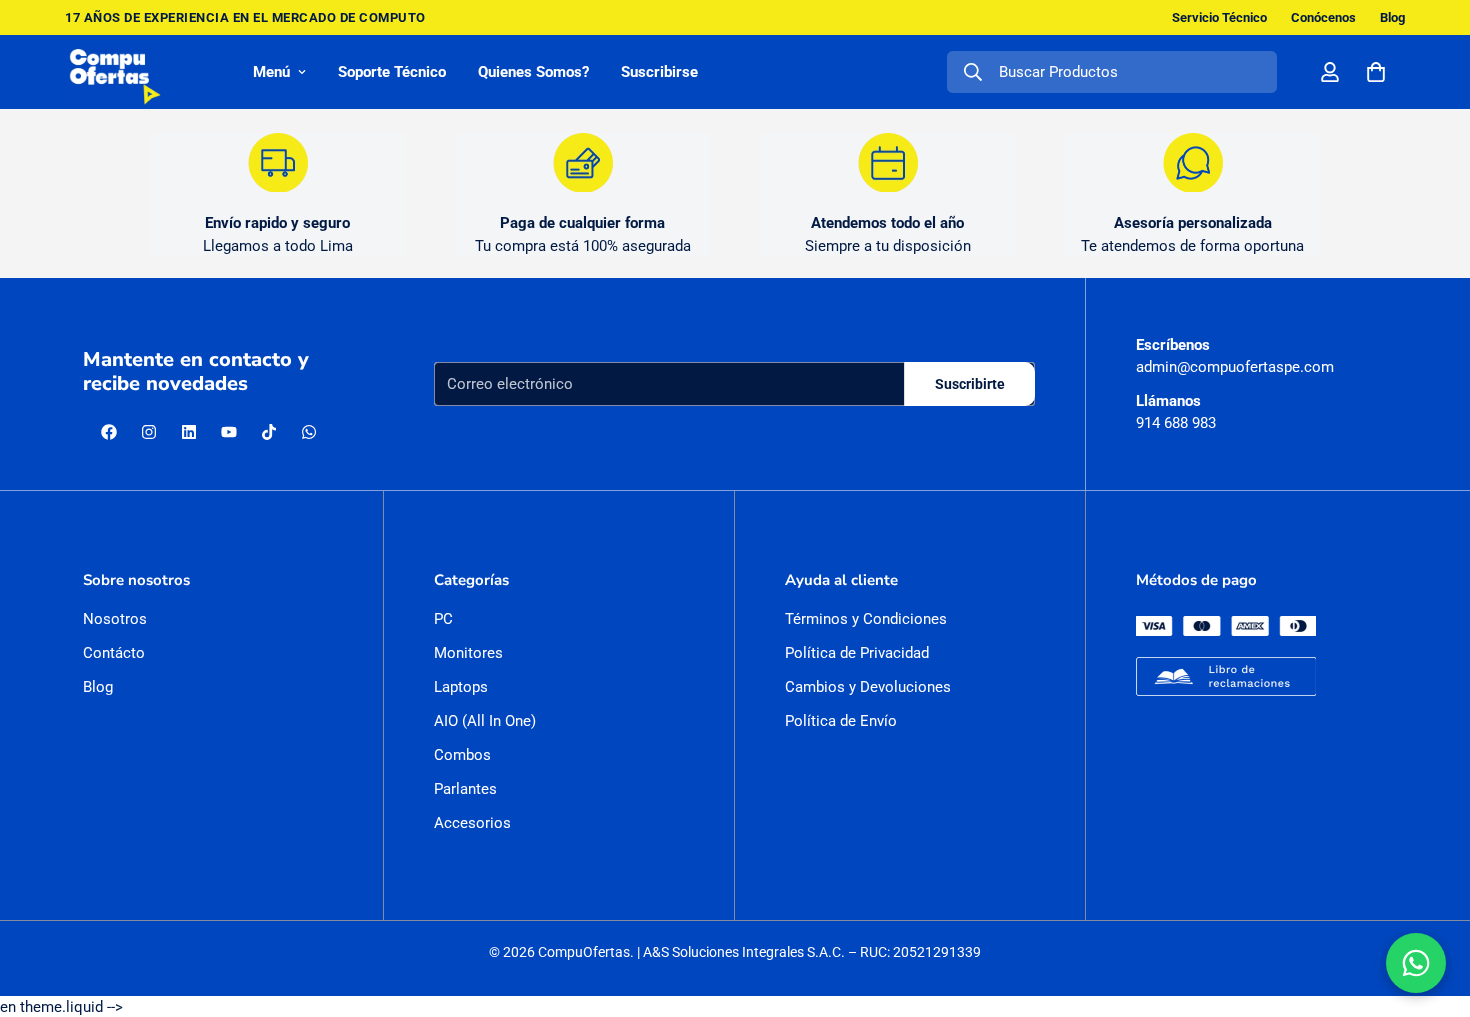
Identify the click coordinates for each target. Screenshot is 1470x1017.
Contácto (114, 653)
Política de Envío (841, 721)
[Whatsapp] (309, 432)
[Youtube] (229, 432)
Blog (1392, 17)
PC (443, 619)
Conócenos (1323, 17)
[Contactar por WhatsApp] (1416, 963)
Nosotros (115, 619)
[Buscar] (973, 72)
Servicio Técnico (1219, 17)
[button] (1376, 72)
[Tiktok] (269, 432)
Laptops (461, 687)
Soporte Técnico (392, 72)
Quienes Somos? (533, 72)
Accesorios (472, 823)
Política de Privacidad (857, 653)
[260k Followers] (109, 432)
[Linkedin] (189, 432)
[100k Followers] (149, 432)
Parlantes (465, 789)
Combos (462, 755)
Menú (271, 72)
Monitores (468, 653)
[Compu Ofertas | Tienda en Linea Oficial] (115, 72)
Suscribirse (659, 72)
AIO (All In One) (485, 721)
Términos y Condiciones (866, 619)
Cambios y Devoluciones (868, 687)
